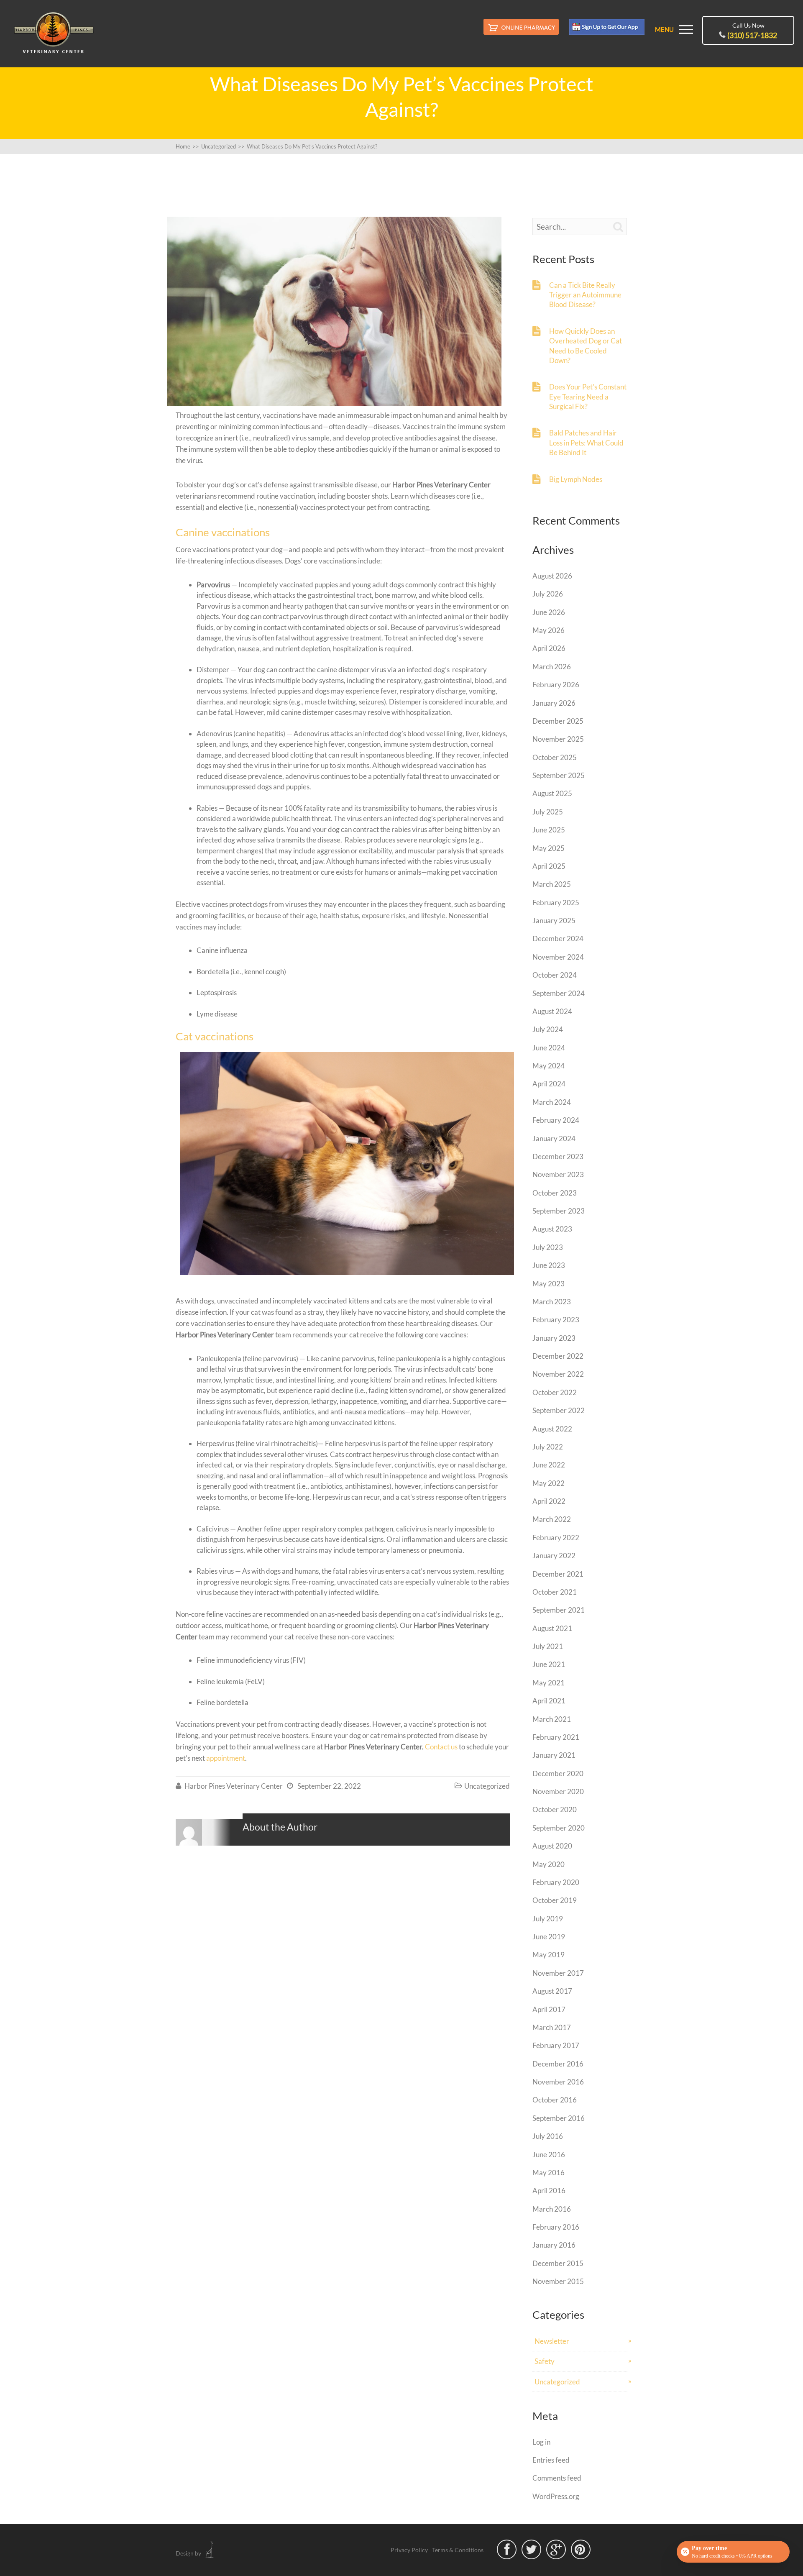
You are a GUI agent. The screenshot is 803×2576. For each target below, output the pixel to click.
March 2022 (552, 1519)
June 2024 (549, 1048)
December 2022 (558, 1356)
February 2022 (556, 1538)
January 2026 (554, 703)
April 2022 (549, 1501)
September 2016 (559, 2118)
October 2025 (555, 757)
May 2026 (549, 630)
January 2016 (554, 2245)
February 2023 (556, 1320)
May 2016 (549, 2173)
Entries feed (551, 2460)
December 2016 (558, 2064)
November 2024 (558, 957)
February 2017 (556, 2045)
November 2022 (558, 1374)
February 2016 (556, 2227)
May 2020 (549, 1864)
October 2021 (555, 1592)
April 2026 (549, 648)
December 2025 (558, 721)
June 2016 (549, 2155)
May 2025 (549, 848)
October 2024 (555, 975)
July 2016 (548, 2136)
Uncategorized (487, 1786)
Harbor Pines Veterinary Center (234, 1786)
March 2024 (552, 1102)
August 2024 (552, 1011)
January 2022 (554, 1556)
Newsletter (552, 2341)
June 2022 (549, 1465)
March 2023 (552, 1302)
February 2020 (556, 1882)
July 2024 (548, 1029)
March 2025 (552, 884)
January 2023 (554, 1338)
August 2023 (552, 1229)
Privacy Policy (409, 2550)
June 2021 (549, 1664)
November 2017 (558, 1973)
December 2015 (558, 2263)
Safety (545, 2361)
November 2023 (558, 1174)
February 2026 (556, 685)
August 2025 (552, 793)
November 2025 (558, 739)
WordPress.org (556, 2496)
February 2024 (556, 1120)
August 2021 (552, 1628)
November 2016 (558, 2082)
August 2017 (552, 1991)
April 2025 (549, 866)
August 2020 (552, 1846)
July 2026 (548, 594)
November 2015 (558, 2281)
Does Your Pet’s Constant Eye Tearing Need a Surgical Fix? (588, 397)
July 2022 (548, 1447)
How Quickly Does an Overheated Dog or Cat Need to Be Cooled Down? (586, 346)
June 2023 (549, 1265)
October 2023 (555, 1193)
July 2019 (548, 1919)
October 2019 (555, 1900)
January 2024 (554, 1138)
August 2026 (552, 576)
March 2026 (552, 667)
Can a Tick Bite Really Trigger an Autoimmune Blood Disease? (585, 295)
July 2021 (548, 1646)
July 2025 (548, 812)
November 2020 (558, 1791)
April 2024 (549, 1084)
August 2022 (552, 1429)
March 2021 (552, 1719)
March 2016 (552, 2209)
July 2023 (548, 1247)
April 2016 (549, 2191)
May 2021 (549, 1683)
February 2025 (556, 903)
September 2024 (559, 993)
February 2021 (556, 1737)
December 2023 (558, 1156)
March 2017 (552, 2027)
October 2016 (555, 2100)
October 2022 (555, 1392)
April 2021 (549, 1701)
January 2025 (554, 921)
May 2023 (549, 1284)
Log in (541, 2442)
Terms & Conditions (458, 2550)
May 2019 (549, 1955)
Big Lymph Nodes (576, 479)
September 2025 (559, 775)
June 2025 (549, 830)
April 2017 (549, 2009)
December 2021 (558, 1574)
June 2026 (549, 612)
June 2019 (549, 1937)
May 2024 (549, 1066)
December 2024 (558, 938)
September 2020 (559, 1828)
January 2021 (554, 1755)
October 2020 (555, 1809)
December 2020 (558, 1773)
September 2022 (559, 1410)
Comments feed (557, 2478)
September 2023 (559, 1211)
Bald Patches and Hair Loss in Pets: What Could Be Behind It (586, 443)
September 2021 (559, 1610)
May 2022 (549, 1483)
